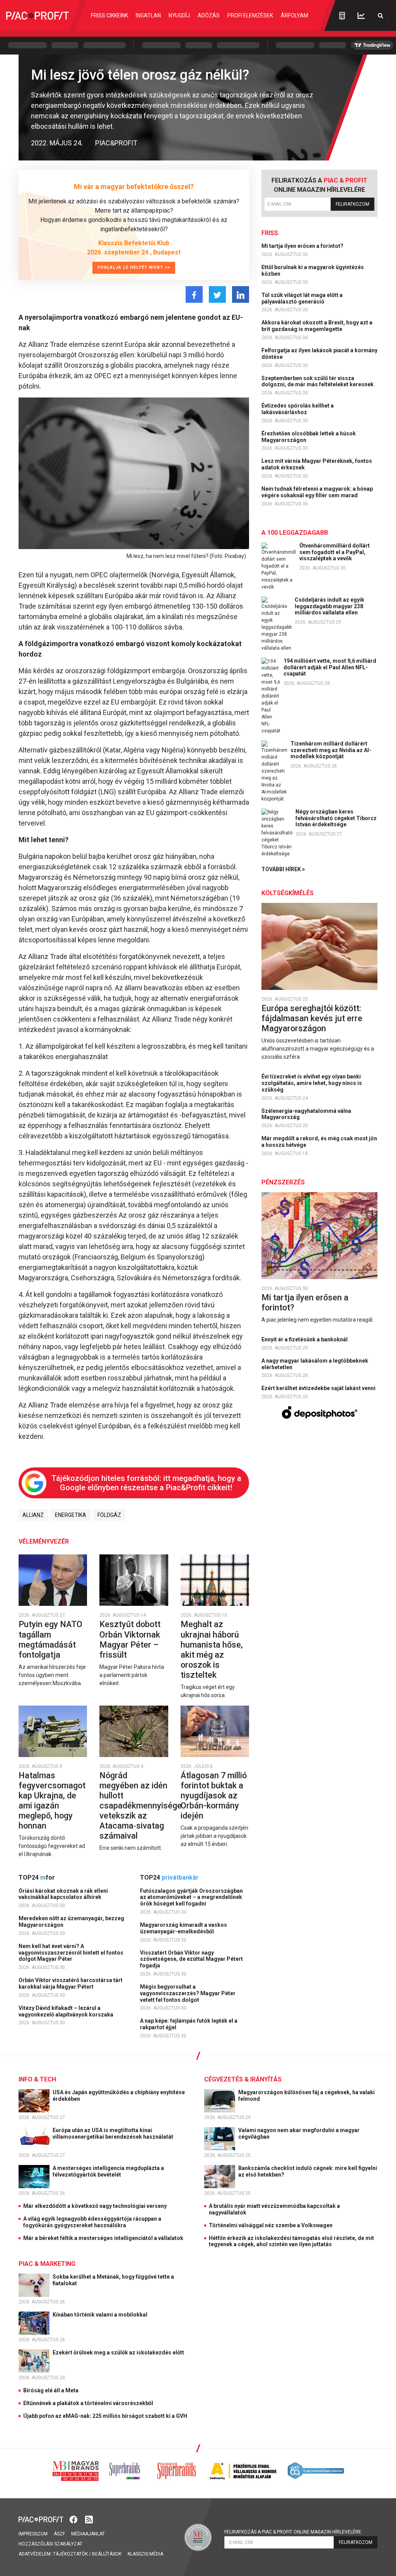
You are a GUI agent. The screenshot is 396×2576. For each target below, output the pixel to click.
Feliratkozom (352, 204)
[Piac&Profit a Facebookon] (74, 2519)
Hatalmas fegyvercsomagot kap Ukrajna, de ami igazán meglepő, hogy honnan (52, 1801)
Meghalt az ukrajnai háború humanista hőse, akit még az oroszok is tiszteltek (212, 1649)
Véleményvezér (44, 1541)
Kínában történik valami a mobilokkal (101, 2315)
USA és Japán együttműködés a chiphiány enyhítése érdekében (119, 2096)
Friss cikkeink (109, 15)
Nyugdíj (179, 15)
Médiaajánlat (88, 2534)
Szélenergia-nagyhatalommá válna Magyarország (306, 1114)
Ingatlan (148, 15)
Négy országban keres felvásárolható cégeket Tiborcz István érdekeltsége (336, 818)
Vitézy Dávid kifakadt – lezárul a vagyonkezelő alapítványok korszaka (67, 2011)
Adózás (209, 15)
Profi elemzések (250, 15)
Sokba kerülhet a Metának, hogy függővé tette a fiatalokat (113, 2280)
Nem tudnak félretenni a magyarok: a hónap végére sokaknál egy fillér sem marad (317, 492)
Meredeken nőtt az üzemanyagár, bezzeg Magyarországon (71, 1922)
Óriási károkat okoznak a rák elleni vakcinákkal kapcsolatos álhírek (63, 1894)
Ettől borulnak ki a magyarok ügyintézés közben (313, 270)
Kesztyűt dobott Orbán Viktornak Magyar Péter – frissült (130, 1639)
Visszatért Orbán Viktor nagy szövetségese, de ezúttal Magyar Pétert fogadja (191, 1959)
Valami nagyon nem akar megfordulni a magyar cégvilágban (299, 2133)
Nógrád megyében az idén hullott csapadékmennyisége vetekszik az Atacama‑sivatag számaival (141, 1806)
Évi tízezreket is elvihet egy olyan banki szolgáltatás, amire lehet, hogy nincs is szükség (312, 1083)
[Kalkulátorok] (342, 15)
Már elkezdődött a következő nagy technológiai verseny (95, 2206)
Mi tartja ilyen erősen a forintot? (303, 246)
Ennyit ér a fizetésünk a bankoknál (305, 1339)
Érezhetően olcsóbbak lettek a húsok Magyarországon (309, 437)
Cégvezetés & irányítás (243, 2079)
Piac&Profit (116, 143)
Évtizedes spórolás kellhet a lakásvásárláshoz (298, 409)
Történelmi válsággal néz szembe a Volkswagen (271, 2225)
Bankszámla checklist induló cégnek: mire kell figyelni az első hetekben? (308, 2171)
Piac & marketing (47, 2264)
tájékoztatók (70, 2554)
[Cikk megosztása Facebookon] (194, 294)
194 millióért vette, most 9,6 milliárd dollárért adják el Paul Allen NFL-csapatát (330, 667)
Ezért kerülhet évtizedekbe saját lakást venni (319, 1388)
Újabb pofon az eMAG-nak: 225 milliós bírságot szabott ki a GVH (105, 2416)
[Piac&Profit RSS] (89, 2519)
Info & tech (37, 2079)
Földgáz (109, 1515)
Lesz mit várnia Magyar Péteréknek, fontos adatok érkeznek (317, 464)
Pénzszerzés (283, 1182)
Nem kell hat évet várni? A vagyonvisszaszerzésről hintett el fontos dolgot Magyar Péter (71, 1953)
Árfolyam (294, 15)
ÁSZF (59, 2534)
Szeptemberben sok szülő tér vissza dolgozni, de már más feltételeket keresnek (318, 381)
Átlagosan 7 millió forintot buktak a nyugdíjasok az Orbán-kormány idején (214, 1796)
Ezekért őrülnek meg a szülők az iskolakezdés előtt (119, 2353)
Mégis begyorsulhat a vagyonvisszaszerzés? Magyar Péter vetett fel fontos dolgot (188, 1993)
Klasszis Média (145, 2554)
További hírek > (283, 869)
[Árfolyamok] (361, 16)
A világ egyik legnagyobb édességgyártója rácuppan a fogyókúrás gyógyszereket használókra (92, 2222)
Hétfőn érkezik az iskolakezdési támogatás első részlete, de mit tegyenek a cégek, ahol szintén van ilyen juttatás (291, 2241)
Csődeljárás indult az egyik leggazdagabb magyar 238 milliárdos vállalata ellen (329, 606)
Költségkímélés (288, 893)
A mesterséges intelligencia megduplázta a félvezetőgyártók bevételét (108, 2171)
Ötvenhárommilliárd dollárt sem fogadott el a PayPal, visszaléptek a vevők (335, 552)
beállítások (107, 2554)
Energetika (71, 1515)
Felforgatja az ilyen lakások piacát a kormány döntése (319, 354)
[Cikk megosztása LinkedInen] (241, 294)
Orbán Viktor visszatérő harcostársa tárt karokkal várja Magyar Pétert (71, 1983)
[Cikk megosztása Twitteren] (217, 294)
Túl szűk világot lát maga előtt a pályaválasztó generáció (302, 298)
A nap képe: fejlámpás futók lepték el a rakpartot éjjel (189, 2024)
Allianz (33, 1515)
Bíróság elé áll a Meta (51, 2390)
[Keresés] (381, 16)
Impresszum (33, 2534)
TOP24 (37, 1877)
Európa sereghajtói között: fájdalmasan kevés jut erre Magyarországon (312, 1018)
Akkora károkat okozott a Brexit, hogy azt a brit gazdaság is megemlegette (317, 326)
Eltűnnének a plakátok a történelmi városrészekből (88, 2403)
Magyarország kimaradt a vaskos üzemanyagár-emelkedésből (183, 1928)
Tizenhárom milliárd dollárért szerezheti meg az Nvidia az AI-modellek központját (331, 750)
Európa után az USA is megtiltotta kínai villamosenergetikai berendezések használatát (114, 2133)
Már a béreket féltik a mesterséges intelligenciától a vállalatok (103, 2238)
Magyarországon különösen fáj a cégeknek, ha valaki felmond (306, 2096)
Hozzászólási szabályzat (50, 2544)
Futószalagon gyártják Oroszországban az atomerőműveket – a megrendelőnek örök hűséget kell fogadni (191, 1897)
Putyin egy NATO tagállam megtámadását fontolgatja (50, 1639)
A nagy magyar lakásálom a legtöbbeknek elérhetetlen (315, 1364)
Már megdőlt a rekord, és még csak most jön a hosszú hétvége (319, 1142)
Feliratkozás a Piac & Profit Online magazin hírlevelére (293, 2532)
